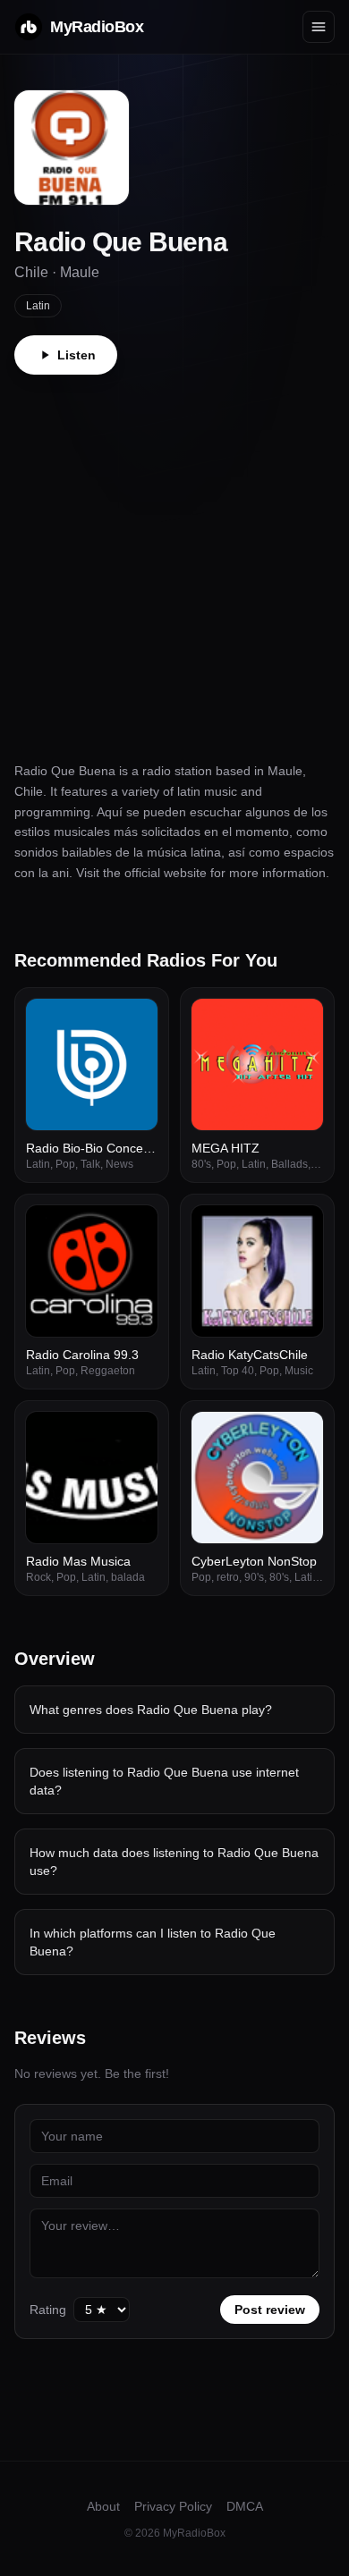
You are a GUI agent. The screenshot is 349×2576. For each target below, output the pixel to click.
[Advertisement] (174, 558)
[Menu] (319, 27)
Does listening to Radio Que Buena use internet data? (164, 1781)
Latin (38, 306)
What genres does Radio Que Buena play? (151, 1710)
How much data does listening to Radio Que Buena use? (174, 1862)
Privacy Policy (173, 2506)
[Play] (134, 1022)
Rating (48, 2310)
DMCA (245, 2506)
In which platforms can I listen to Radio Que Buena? (153, 1942)
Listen (77, 355)
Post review (270, 2310)
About (103, 2506)
